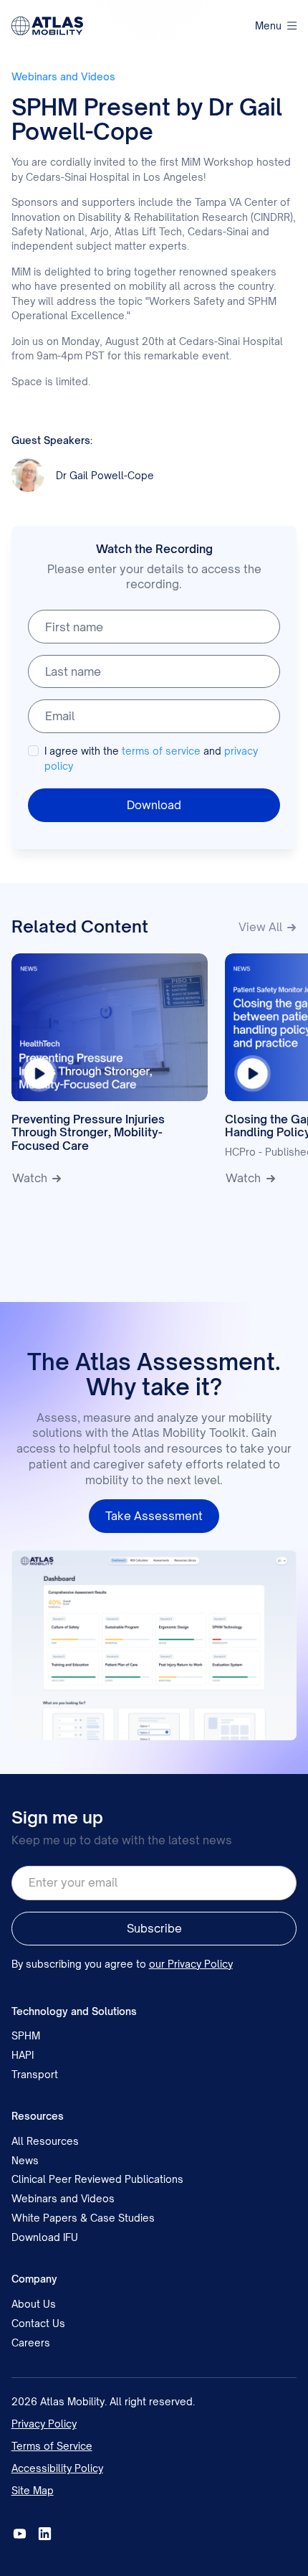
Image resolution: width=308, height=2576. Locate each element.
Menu (268, 25)
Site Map (33, 2490)
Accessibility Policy (57, 2468)
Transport (35, 2074)
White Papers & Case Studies (83, 2218)
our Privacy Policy (191, 1964)
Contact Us (38, 2323)
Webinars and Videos (63, 2198)
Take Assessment (154, 1516)
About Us (34, 2304)
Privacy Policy (44, 2424)
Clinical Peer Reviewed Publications (97, 2179)
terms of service (161, 751)
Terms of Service (52, 2446)
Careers (31, 2343)
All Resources (45, 2141)
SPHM (26, 2035)
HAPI (23, 2055)
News (25, 2160)
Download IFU (45, 2237)
